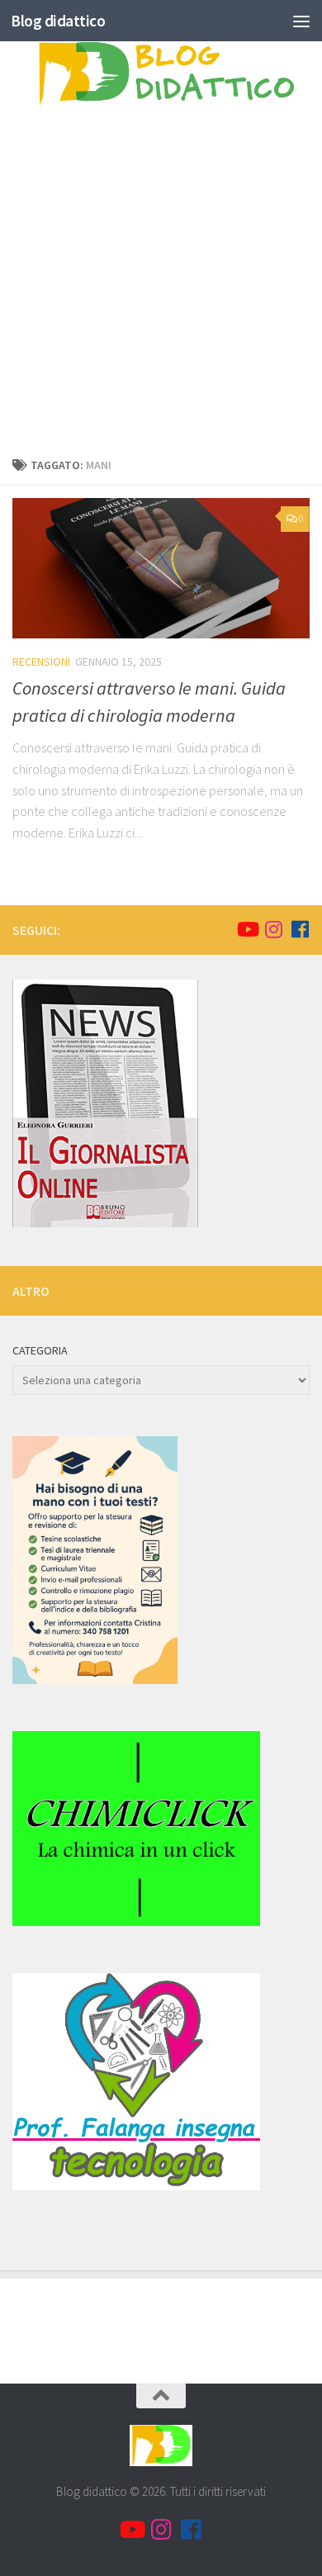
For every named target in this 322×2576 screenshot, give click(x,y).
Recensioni (41, 662)
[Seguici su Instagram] (273, 929)
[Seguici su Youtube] (247, 929)
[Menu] (301, 21)
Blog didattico (58, 21)
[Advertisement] (161, 286)
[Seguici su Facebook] (300, 929)
